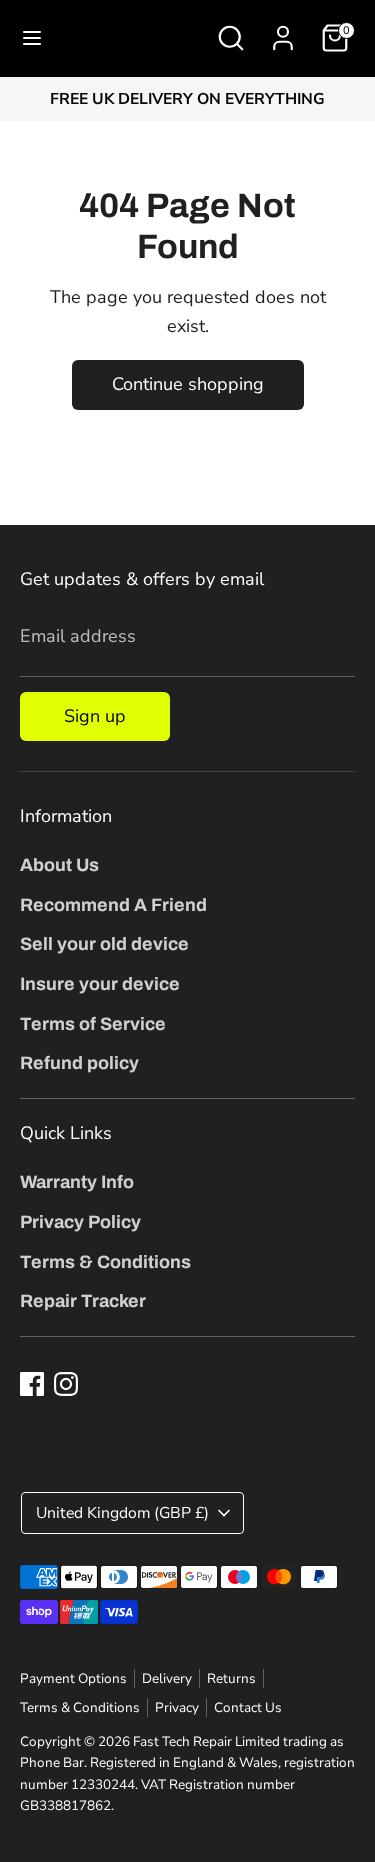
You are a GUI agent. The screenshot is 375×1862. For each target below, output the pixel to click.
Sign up (95, 716)
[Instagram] (66, 1384)
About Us (59, 865)
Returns (231, 1678)
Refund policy (79, 1063)
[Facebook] (32, 1384)
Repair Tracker (83, 1301)
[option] (187, 99)
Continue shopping (188, 384)
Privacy (177, 1707)
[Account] (283, 32)
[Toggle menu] (32, 38)
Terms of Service (93, 1024)
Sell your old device (104, 944)
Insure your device (100, 984)
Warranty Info (77, 1182)
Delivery (167, 1678)
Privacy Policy (80, 1222)
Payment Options (73, 1678)
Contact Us (248, 1707)
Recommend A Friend (113, 905)
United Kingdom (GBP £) (122, 1513)
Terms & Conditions (105, 1262)
